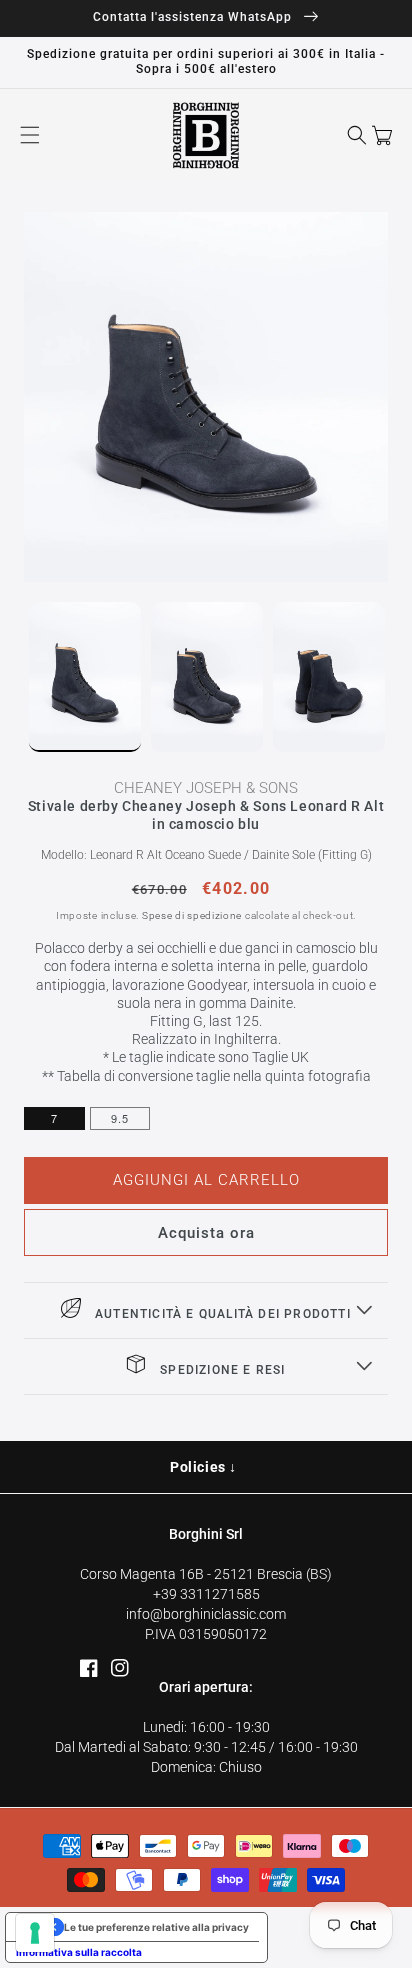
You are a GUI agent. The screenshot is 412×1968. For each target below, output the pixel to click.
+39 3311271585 (206, 1594)
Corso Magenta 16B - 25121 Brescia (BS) (206, 1574)
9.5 (120, 1118)
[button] (30, 135)
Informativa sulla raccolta (79, 1952)
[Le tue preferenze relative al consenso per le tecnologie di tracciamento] (35, 1933)
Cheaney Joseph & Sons (206, 788)
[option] (206, 397)
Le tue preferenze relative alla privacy (156, 1927)
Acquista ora (206, 1233)
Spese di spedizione (192, 915)
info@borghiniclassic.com (206, 1614)
